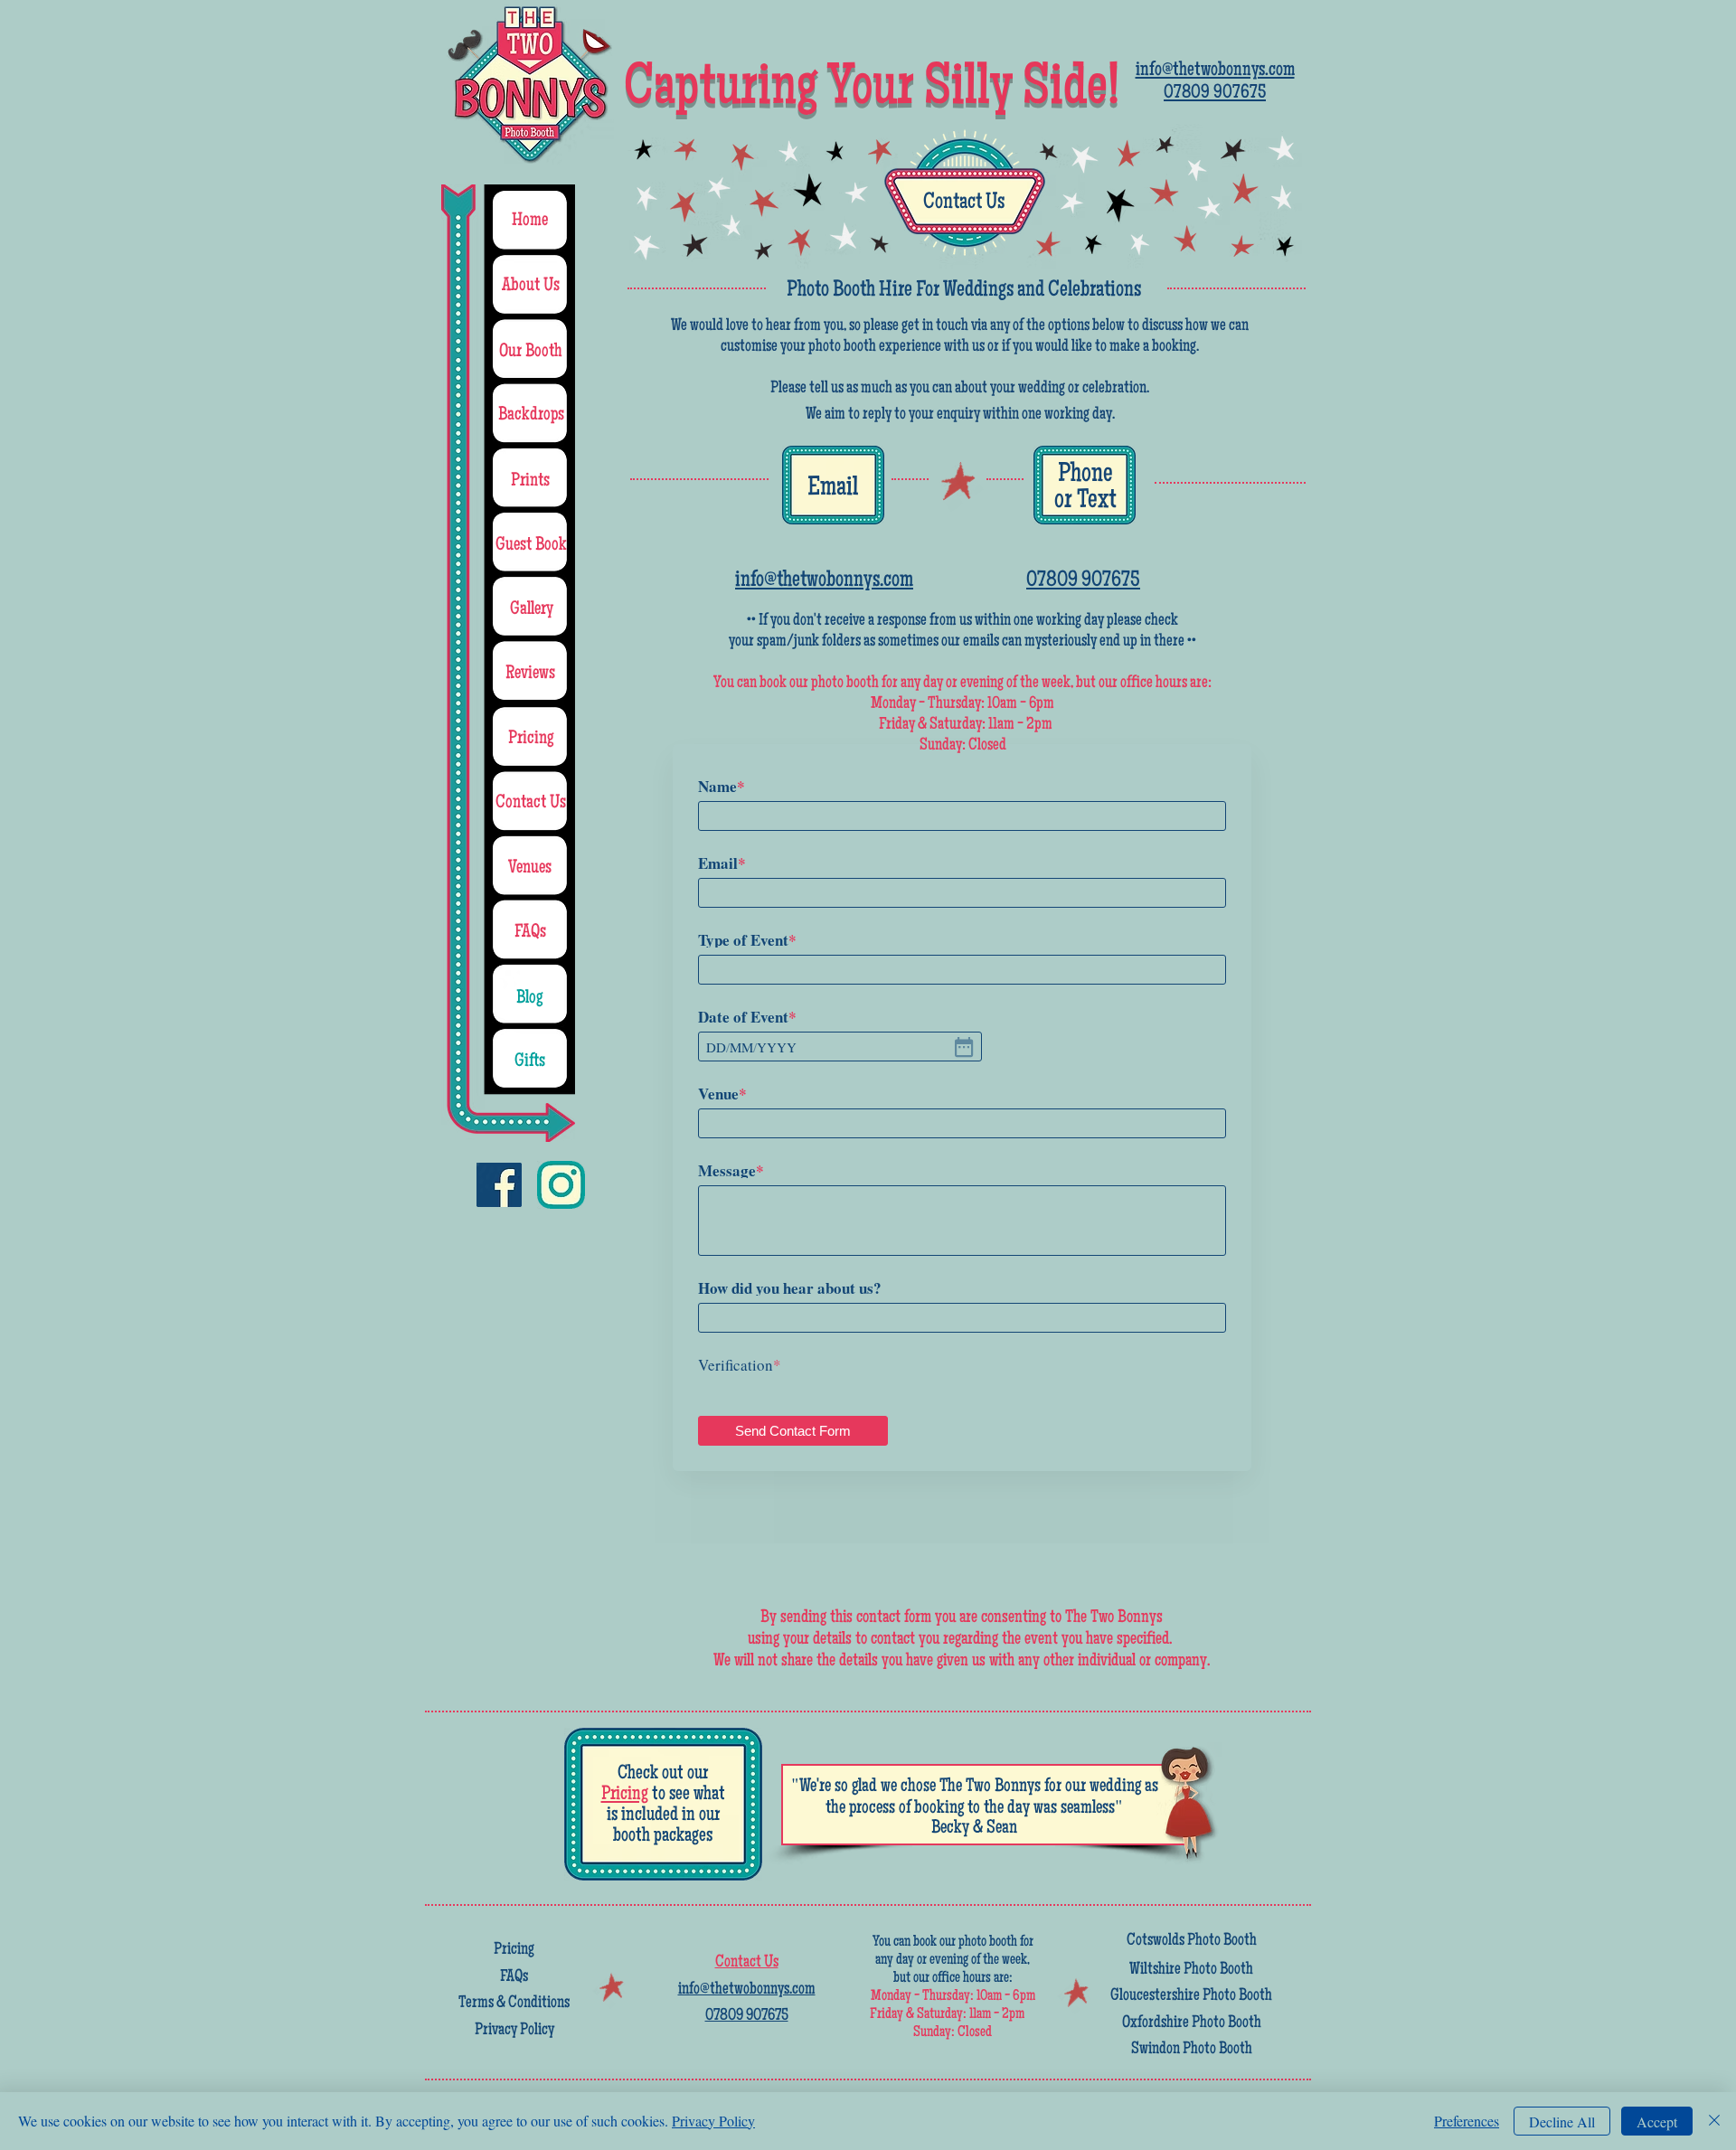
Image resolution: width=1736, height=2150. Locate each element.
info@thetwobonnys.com (824, 581)
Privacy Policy (713, 2121)
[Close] (1714, 2121)
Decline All (1562, 2122)
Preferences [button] (1467, 2121)
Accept (1657, 2122)
